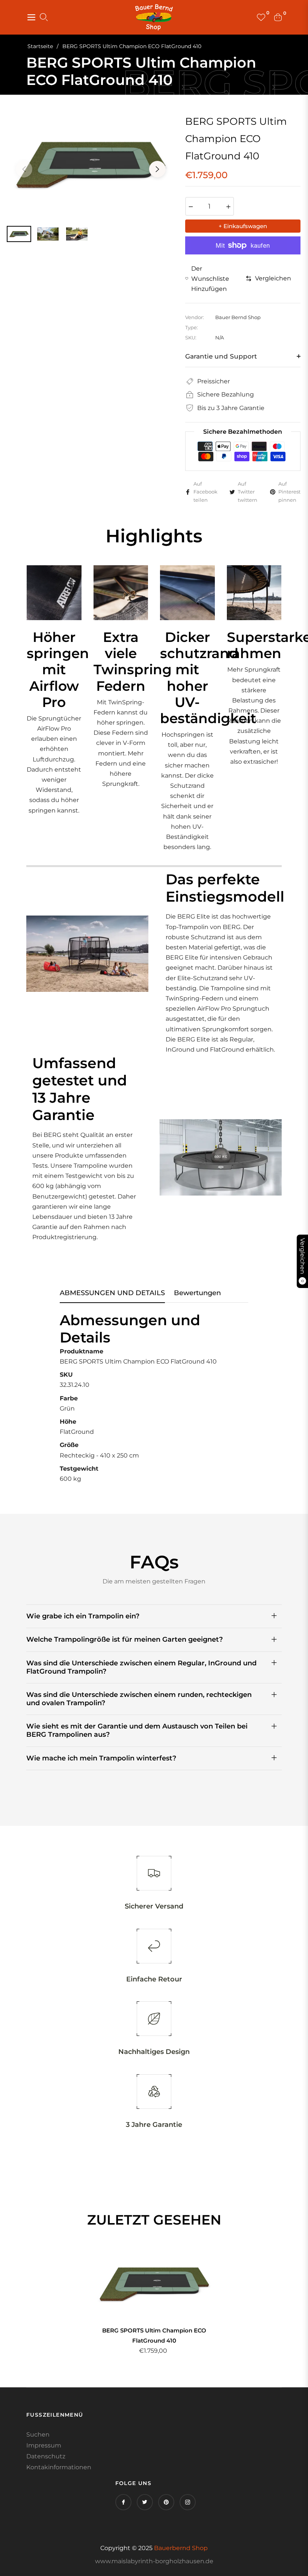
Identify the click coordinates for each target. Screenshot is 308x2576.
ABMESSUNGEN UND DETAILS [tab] (112, 1293)
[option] (91, 165)
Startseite (40, 46)
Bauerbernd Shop (181, 2548)
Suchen (38, 2434)
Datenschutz (46, 2456)
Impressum (44, 2445)
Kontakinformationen (59, 2467)
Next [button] (157, 169)
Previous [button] (24, 169)
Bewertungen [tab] (197, 1293)
